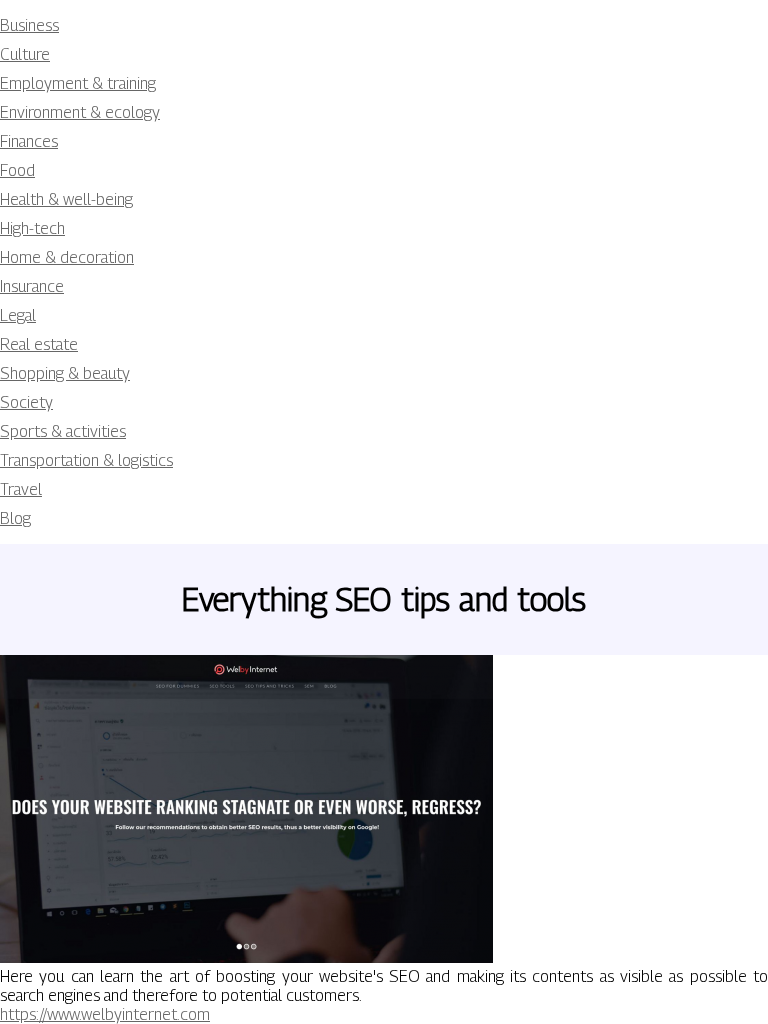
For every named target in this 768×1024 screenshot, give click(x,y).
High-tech (32, 228)
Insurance (32, 286)
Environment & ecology (80, 112)
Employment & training (78, 83)
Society (26, 402)
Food (17, 170)
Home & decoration (67, 257)
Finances (29, 141)
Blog (15, 518)
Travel (21, 489)
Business (29, 25)
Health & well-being (66, 199)
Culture (25, 54)
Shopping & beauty (65, 373)
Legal (18, 315)
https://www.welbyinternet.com (105, 1014)
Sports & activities (63, 431)
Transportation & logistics (86, 460)
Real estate (39, 344)
